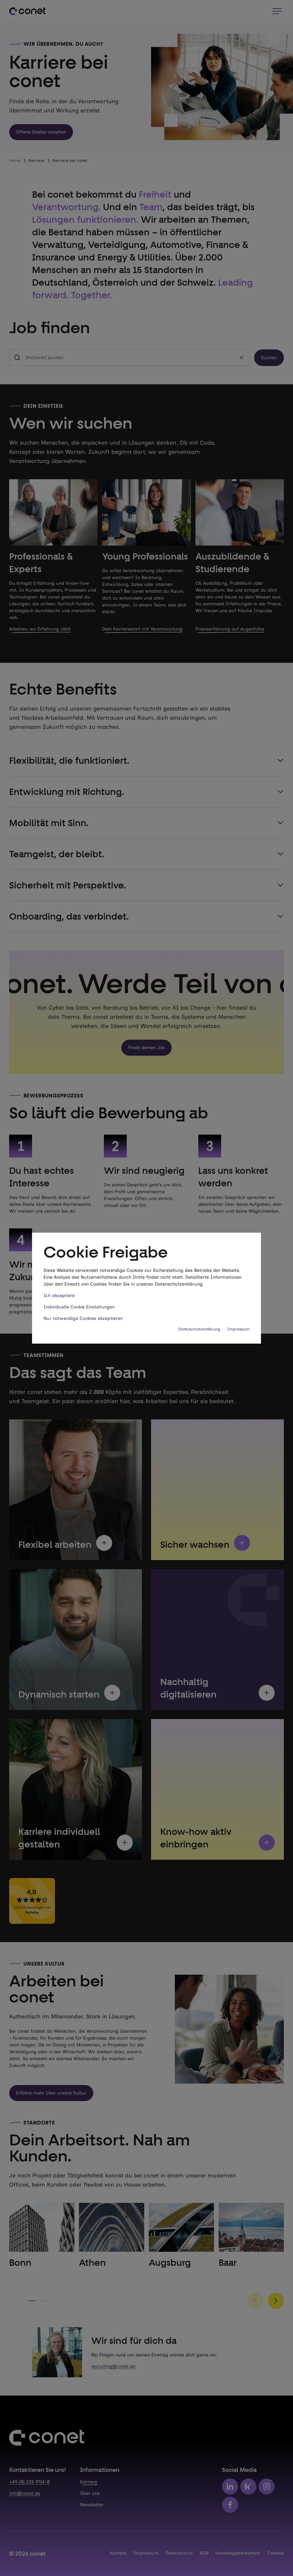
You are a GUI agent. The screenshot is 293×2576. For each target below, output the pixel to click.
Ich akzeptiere (59, 1295)
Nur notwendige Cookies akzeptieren (83, 1318)
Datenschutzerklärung (199, 1329)
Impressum (238, 1329)
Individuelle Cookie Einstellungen (79, 1307)
